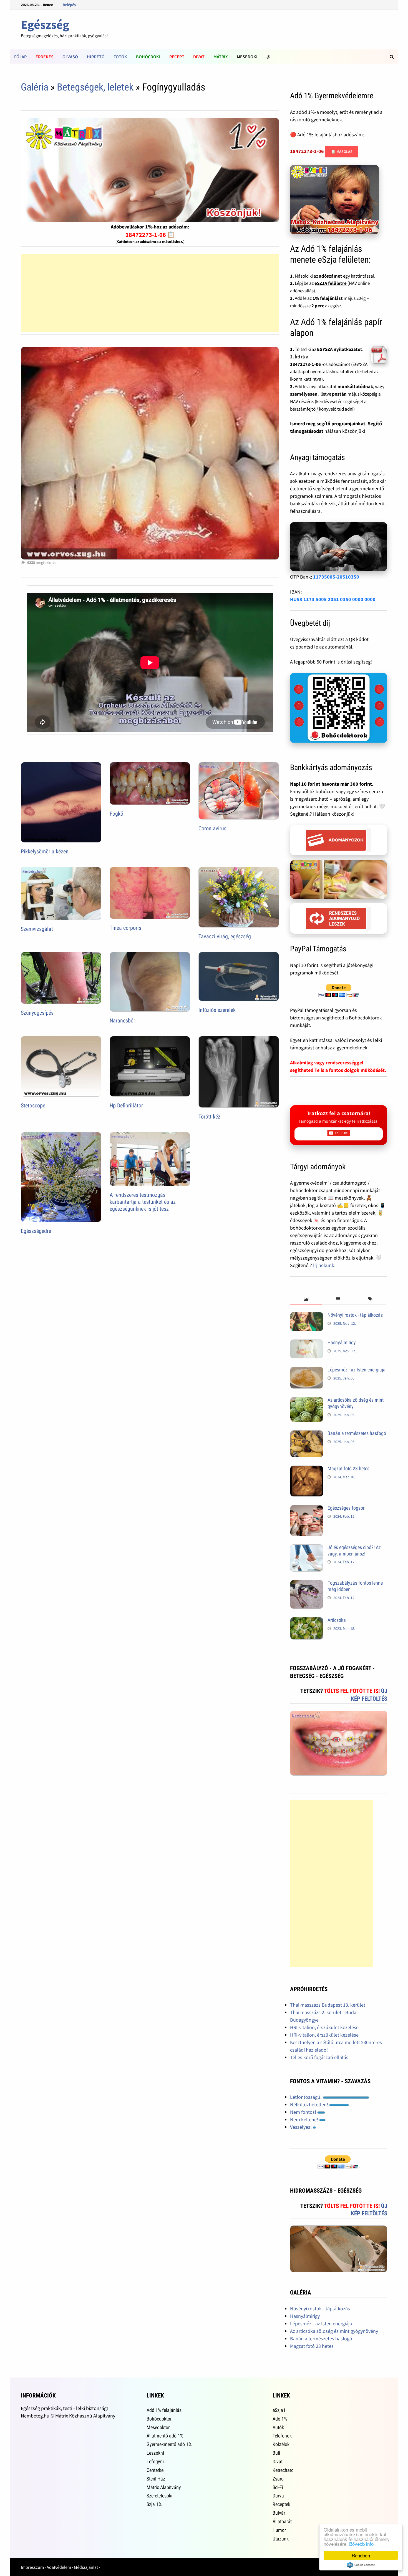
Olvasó (70, 57)
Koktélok (281, 2444)
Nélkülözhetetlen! (310, 2104)
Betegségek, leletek (95, 87)
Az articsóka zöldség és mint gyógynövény (334, 2331)
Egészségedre (36, 1231)
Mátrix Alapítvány (164, 2487)
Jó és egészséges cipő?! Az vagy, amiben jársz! (354, 1550)
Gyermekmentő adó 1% (169, 2444)
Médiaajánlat (86, 2567)
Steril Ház (156, 2479)
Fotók (120, 57)
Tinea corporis (125, 928)
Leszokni (155, 2453)
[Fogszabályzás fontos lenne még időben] (307, 1584)
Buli (276, 2453)
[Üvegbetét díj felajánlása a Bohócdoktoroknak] (339, 708)
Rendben (361, 2555)
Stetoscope (33, 1105)
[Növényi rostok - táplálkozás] (307, 1316)
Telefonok (282, 2436)
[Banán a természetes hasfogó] (307, 1434)
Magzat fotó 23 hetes (348, 1468)
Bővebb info (361, 2544)
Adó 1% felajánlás (164, 2410)
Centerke (155, 2470)
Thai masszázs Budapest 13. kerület (328, 2005)
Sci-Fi (278, 2487)
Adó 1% (280, 2419)
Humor (279, 2530)
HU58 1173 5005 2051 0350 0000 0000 (333, 599)
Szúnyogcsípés (37, 1013)
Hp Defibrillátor (126, 1105)
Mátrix (221, 57)
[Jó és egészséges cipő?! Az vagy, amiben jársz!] (307, 1548)
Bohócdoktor (159, 2419)
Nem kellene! (305, 2119)
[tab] (306, 1299)
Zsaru (278, 2479)
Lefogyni (155, 2461)
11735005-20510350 (336, 577)
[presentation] (306, 1299)
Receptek (281, 2504)
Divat (199, 57)
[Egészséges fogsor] (307, 1509)
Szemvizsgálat (37, 929)
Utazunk (281, 2539)
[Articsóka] (307, 1621)
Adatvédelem (59, 2567)
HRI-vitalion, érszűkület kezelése (324, 2027)
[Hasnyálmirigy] (307, 1343)
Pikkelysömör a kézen (45, 851)
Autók (278, 2427)
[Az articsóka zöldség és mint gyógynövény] (307, 1401)
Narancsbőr (122, 1021)
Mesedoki (247, 57)
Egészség (45, 25)
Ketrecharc (283, 2470)
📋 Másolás (342, 152)
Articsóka (337, 1620)
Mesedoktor (158, 2427)
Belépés (69, 5)
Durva (278, 2496)
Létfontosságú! (306, 2097)
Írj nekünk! (324, 1265)
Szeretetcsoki (159, 2496)
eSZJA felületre (331, 283)
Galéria (35, 87)
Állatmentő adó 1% (165, 2436)
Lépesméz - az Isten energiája (357, 1370)
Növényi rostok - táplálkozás (355, 1315)
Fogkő (116, 814)
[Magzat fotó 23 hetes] (307, 1469)
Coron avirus (212, 828)
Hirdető (96, 57)
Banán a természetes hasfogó (357, 1433)
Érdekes (45, 57)
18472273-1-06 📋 (150, 235)
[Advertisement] (150, 293)
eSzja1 (279, 2410)
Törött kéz (209, 1117)
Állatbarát (282, 2521)
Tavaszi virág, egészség (225, 936)
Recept (177, 57)
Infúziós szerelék (217, 1010)
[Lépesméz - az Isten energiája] (307, 1370)
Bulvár (279, 2513)
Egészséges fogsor (346, 1508)
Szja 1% (154, 2504)
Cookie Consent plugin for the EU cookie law (361, 2565)
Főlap (20, 57)
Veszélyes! (301, 2127)
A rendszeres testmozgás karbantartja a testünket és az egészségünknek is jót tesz (143, 1202)
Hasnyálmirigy (342, 1342)
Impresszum (32, 2567)
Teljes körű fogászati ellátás (319, 2057)
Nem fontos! (304, 2112)
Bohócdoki (148, 57)
